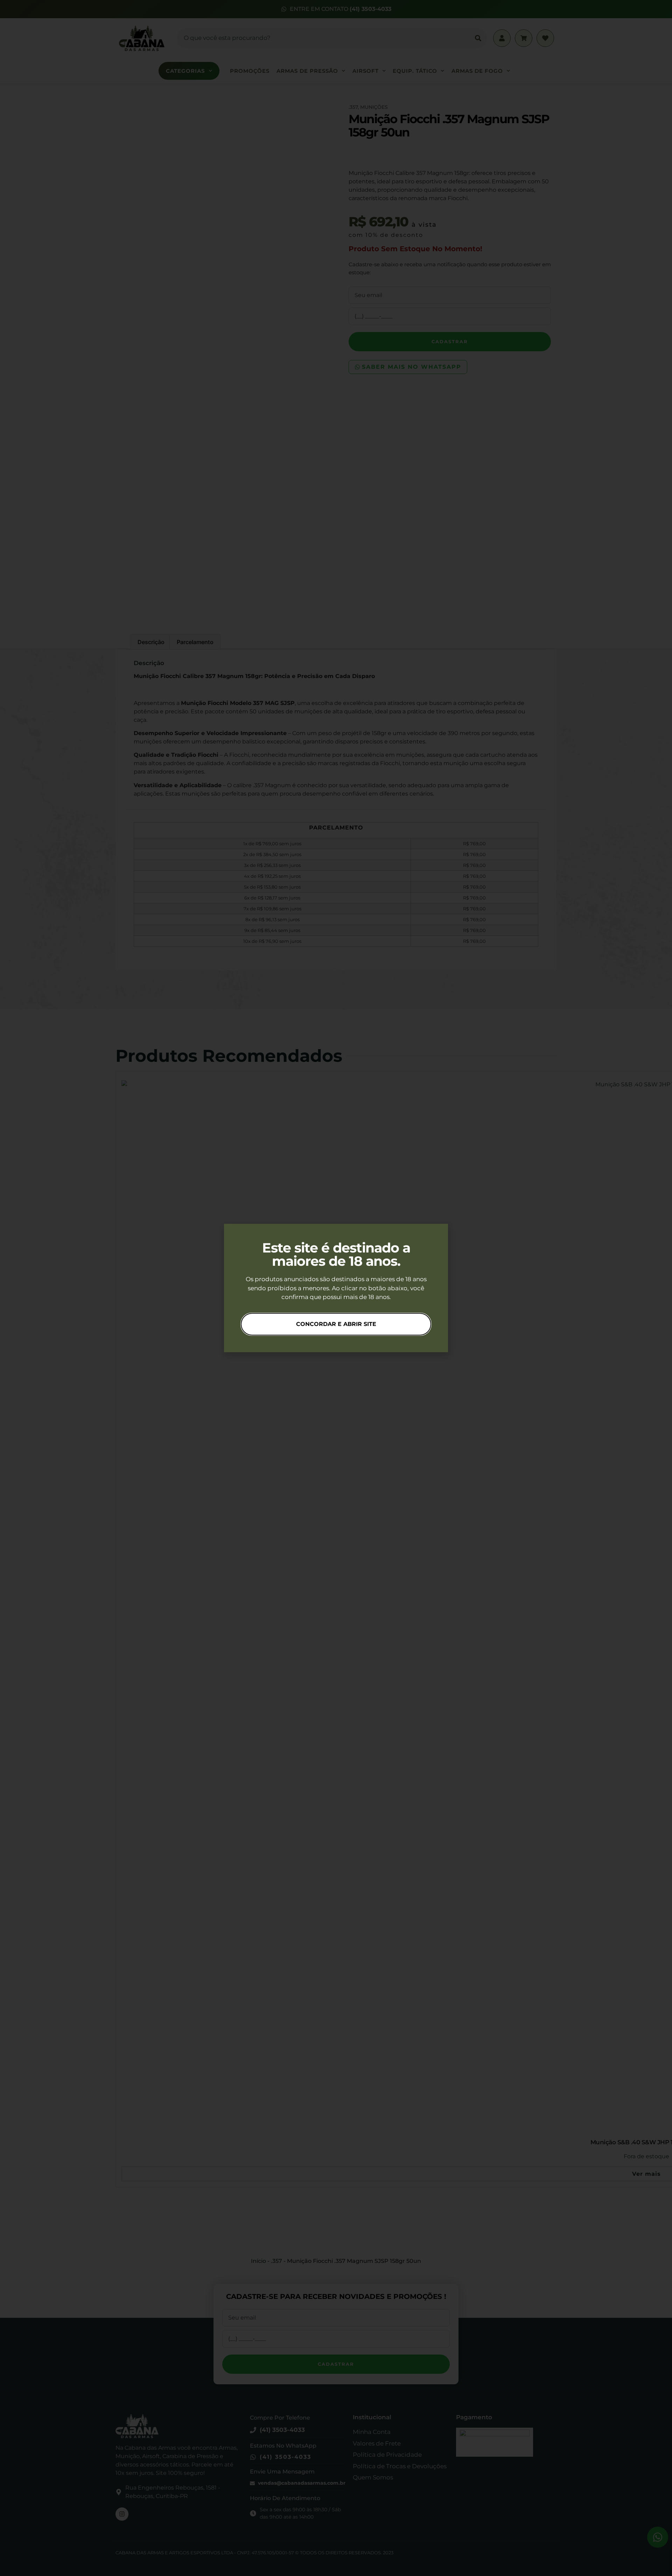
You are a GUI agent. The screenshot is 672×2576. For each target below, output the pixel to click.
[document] (336, 1288)
